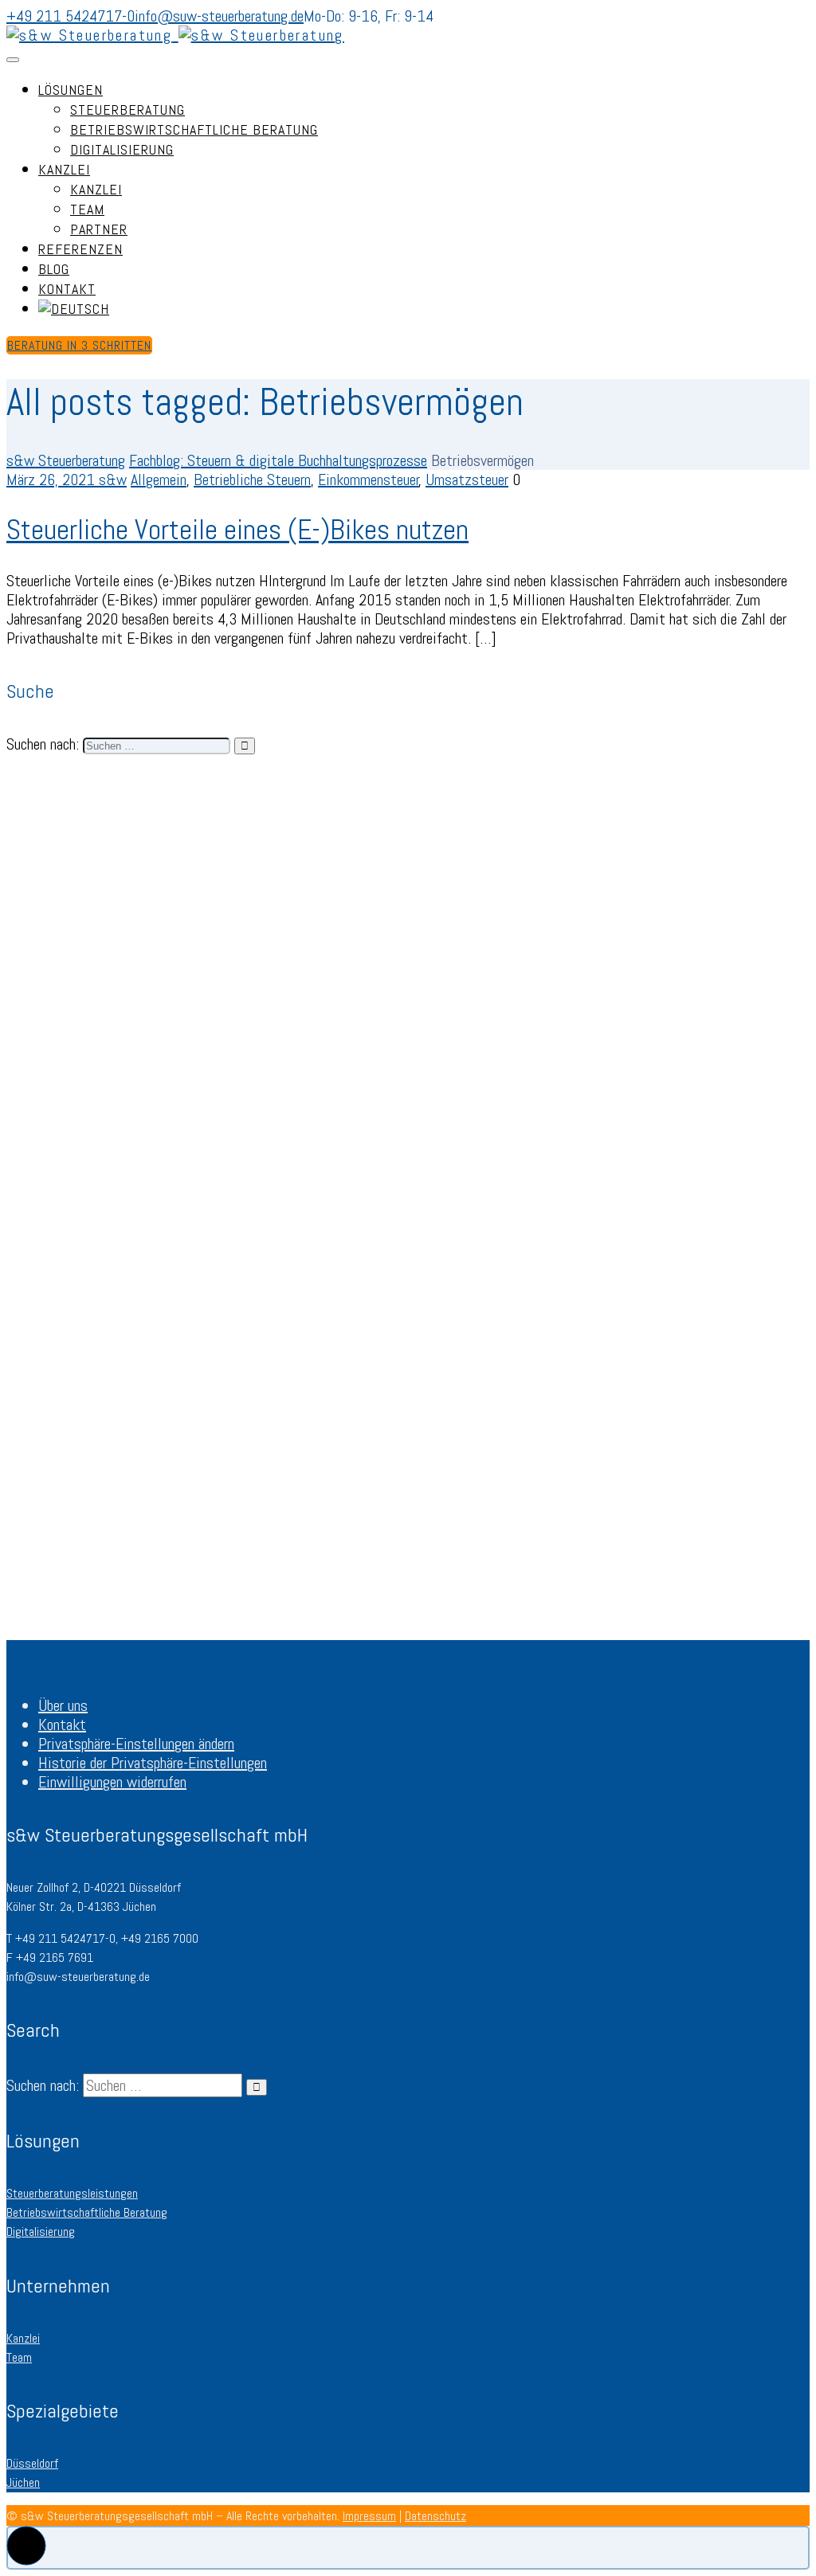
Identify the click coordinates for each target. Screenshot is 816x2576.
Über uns (63, 1705)
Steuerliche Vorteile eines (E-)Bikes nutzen (237, 530)
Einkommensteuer (369, 480)
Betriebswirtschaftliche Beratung (194, 129)
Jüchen (23, 2482)
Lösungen (71, 90)
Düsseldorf (32, 2463)
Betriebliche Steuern (252, 480)
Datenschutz (435, 2516)
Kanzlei (64, 169)
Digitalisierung (122, 149)
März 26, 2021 (53, 480)
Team (87, 209)
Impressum (369, 2516)
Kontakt (67, 289)
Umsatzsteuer (467, 480)
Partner (99, 229)
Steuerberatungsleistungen (72, 2193)
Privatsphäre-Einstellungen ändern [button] (136, 1744)
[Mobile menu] (13, 60)
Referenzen (80, 249)
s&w (113, 480)
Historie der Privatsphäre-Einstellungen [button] (153, 1763)
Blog (54, 269)
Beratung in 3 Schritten (79, 345)
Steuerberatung (127, 110)
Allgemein (159, 480)
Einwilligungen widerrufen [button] (112, 1782)
